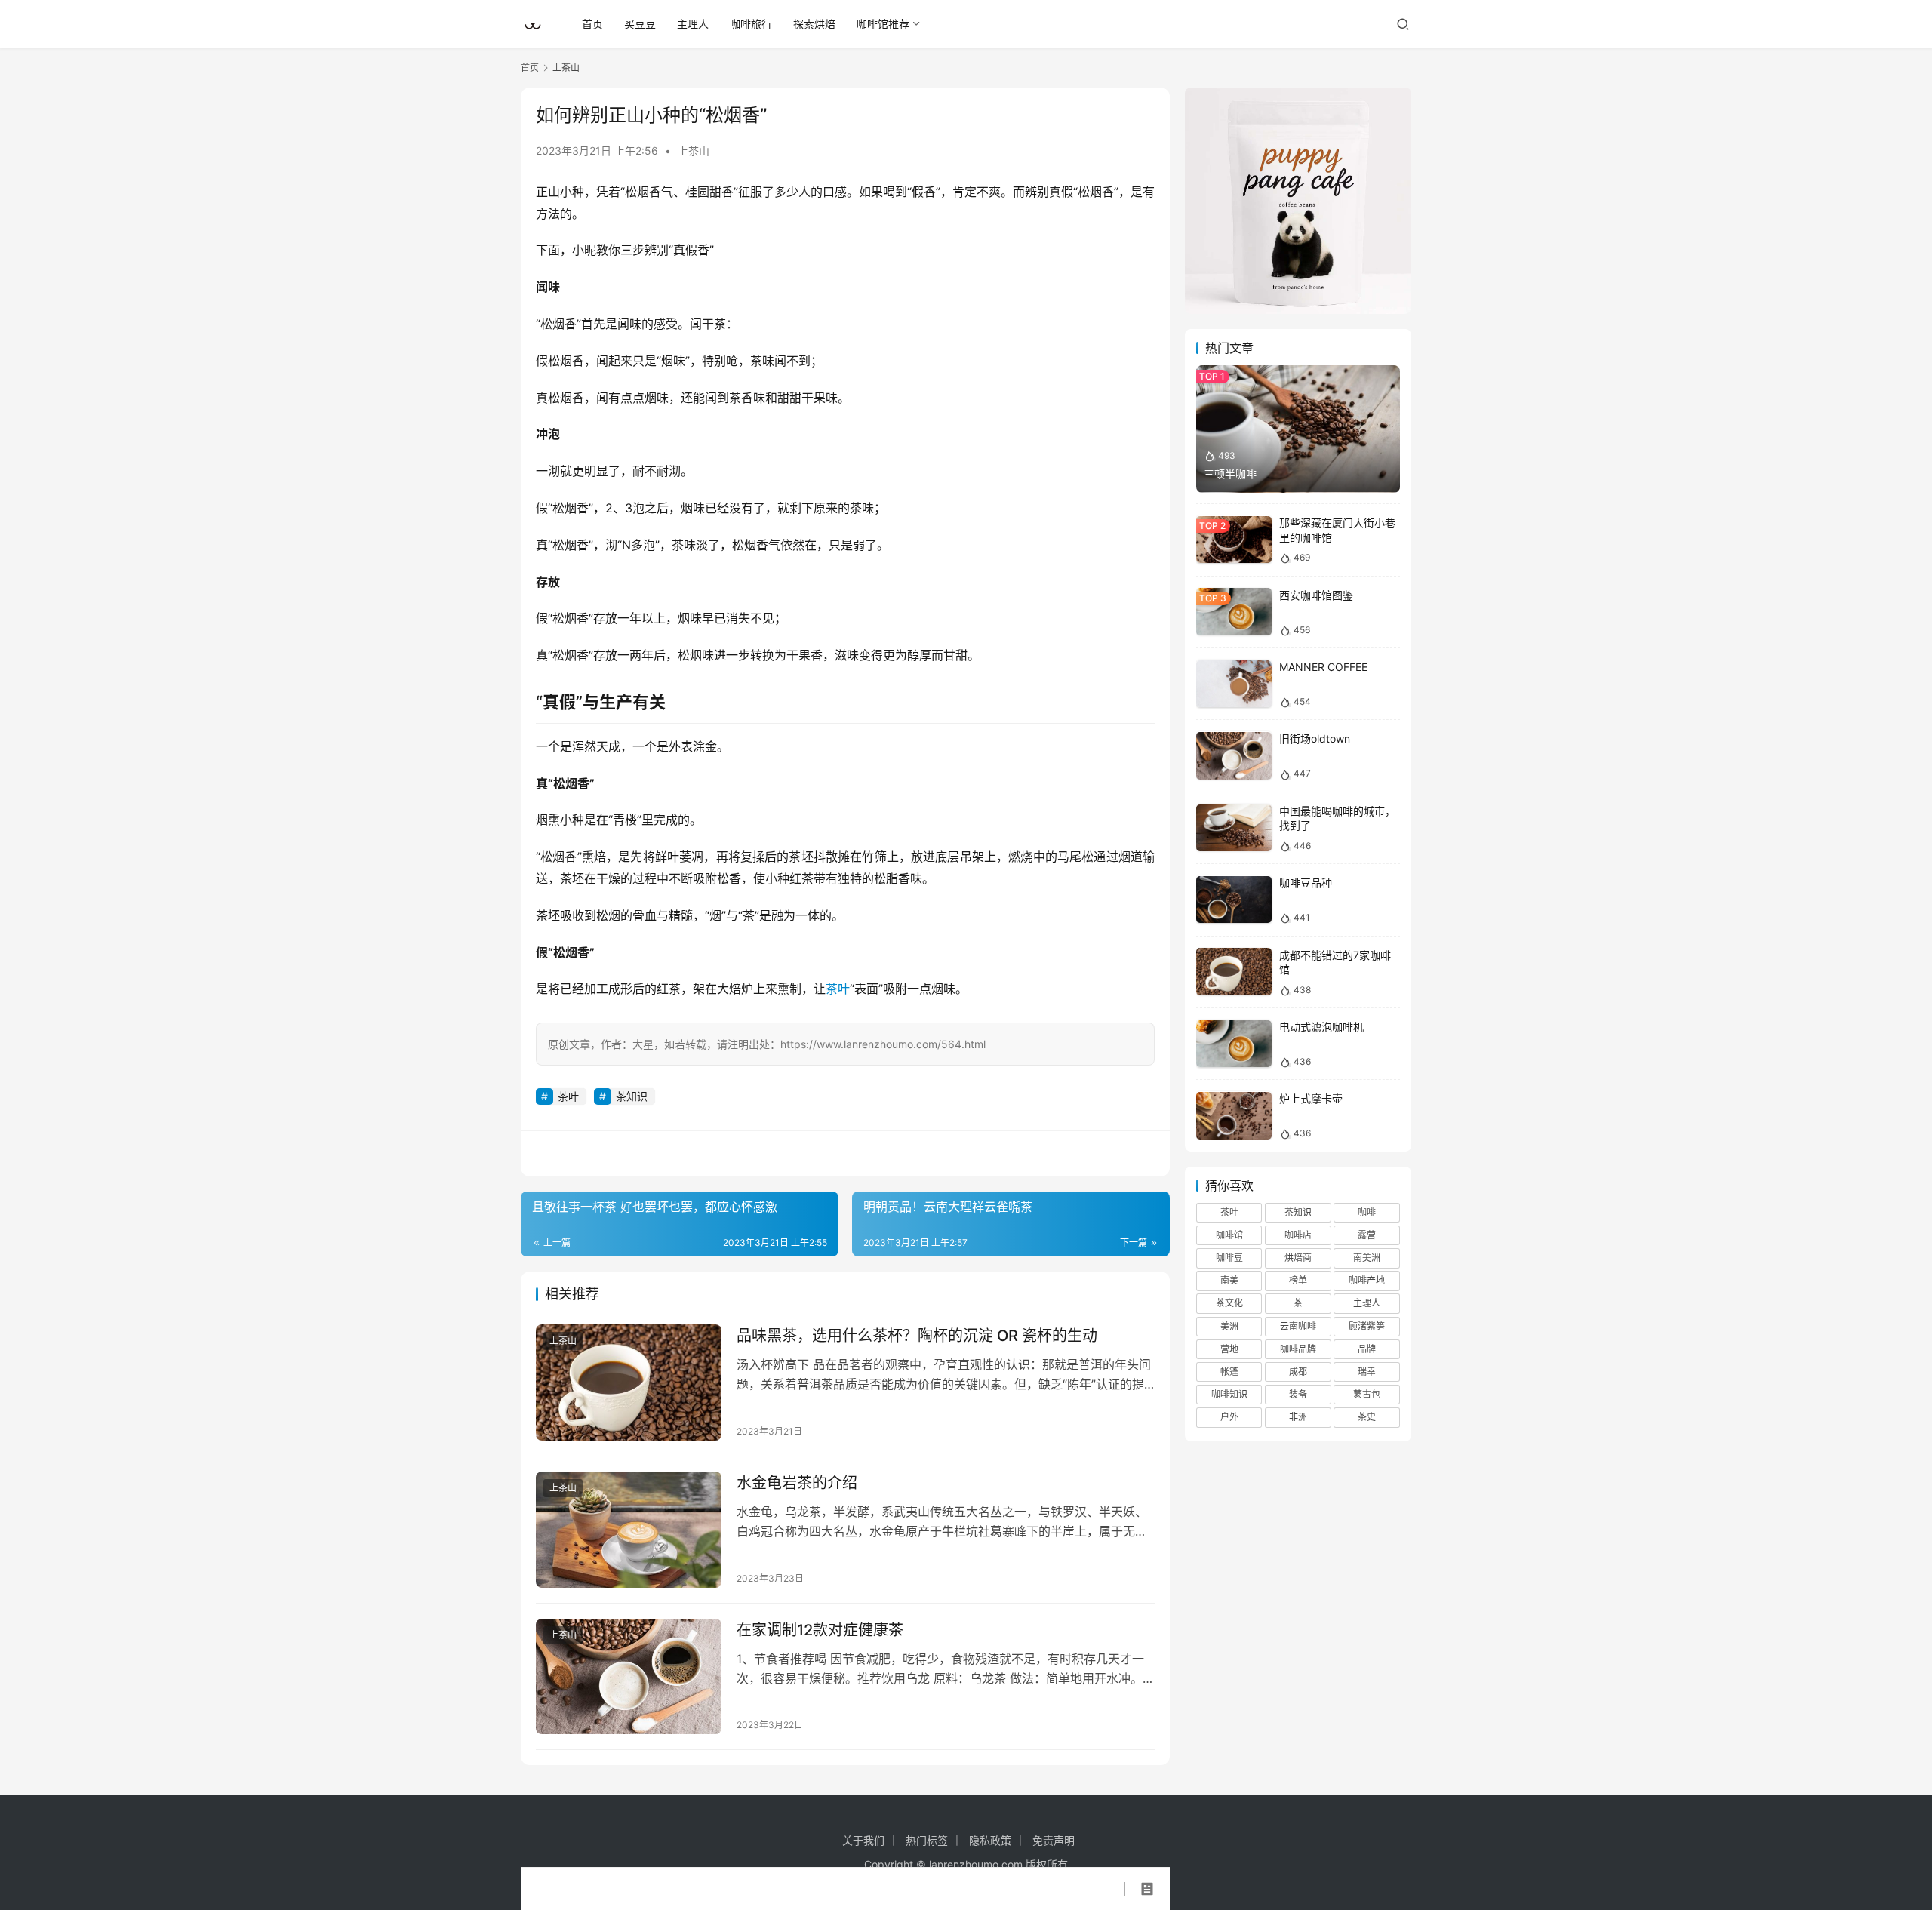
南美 (1229, 1281)
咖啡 (1367, 1212)
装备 (1298, 1395)
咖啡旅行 (751, 24)
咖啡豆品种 (1306, 883)
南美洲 (1367, 1258)
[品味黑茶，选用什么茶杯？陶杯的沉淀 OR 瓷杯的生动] (629, 1383)
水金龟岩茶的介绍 (797, 1483)
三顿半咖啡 (1230, 474)
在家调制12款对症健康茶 (820, 1630)
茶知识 (632, 1096)
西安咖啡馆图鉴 (1316, 595)
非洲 (1298, 1418)
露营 (1367, 1236)
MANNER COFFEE (1323, 667)
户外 (1229, 1418)
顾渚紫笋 (1367, 1326)
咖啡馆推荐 (883, 24)
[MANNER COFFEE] (1234, 684)
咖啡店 (1298, 1236)
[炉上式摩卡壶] (1234, 1116)
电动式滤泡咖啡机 (1321, 1027)
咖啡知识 (1229, 1395)
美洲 (1229, 1326)
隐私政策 (990, 1840)
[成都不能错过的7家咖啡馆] (1234, 972)
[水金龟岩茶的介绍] (629, 1530)
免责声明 (1054, 1840)
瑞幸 (1367, 1372)
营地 (1229, 1349)
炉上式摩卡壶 (1311, 1099)
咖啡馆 (1229, 1236)
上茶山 (694, 151)
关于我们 (863, 1840)
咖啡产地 (1367, 1281)
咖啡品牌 (1298, 1349)
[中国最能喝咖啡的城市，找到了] (1234, 828)
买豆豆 (640, 24)
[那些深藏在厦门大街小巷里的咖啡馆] (1234, 540)
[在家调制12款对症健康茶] (629, 1677)
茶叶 (838, 989)
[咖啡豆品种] (1234, 900)
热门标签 (927, 1840)
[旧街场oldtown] (1234, 756)
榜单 (1298, 1281)
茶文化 (1229, 1304)
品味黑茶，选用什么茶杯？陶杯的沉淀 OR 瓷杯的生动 (917, 1336)
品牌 (1367, 1349)
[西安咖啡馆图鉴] (1234, 612)
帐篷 (1229, 1372)
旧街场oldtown (1315, 739)
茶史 (1367, 1418)
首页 (592, 24)
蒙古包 (1367, 1395)
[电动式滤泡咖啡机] (1234, 1044)
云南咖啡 (1298, 1326)
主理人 (693, 24)
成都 (1298, 1372)
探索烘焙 (814, 24)
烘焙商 (1298, 1258)
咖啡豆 (1229, 1258)
